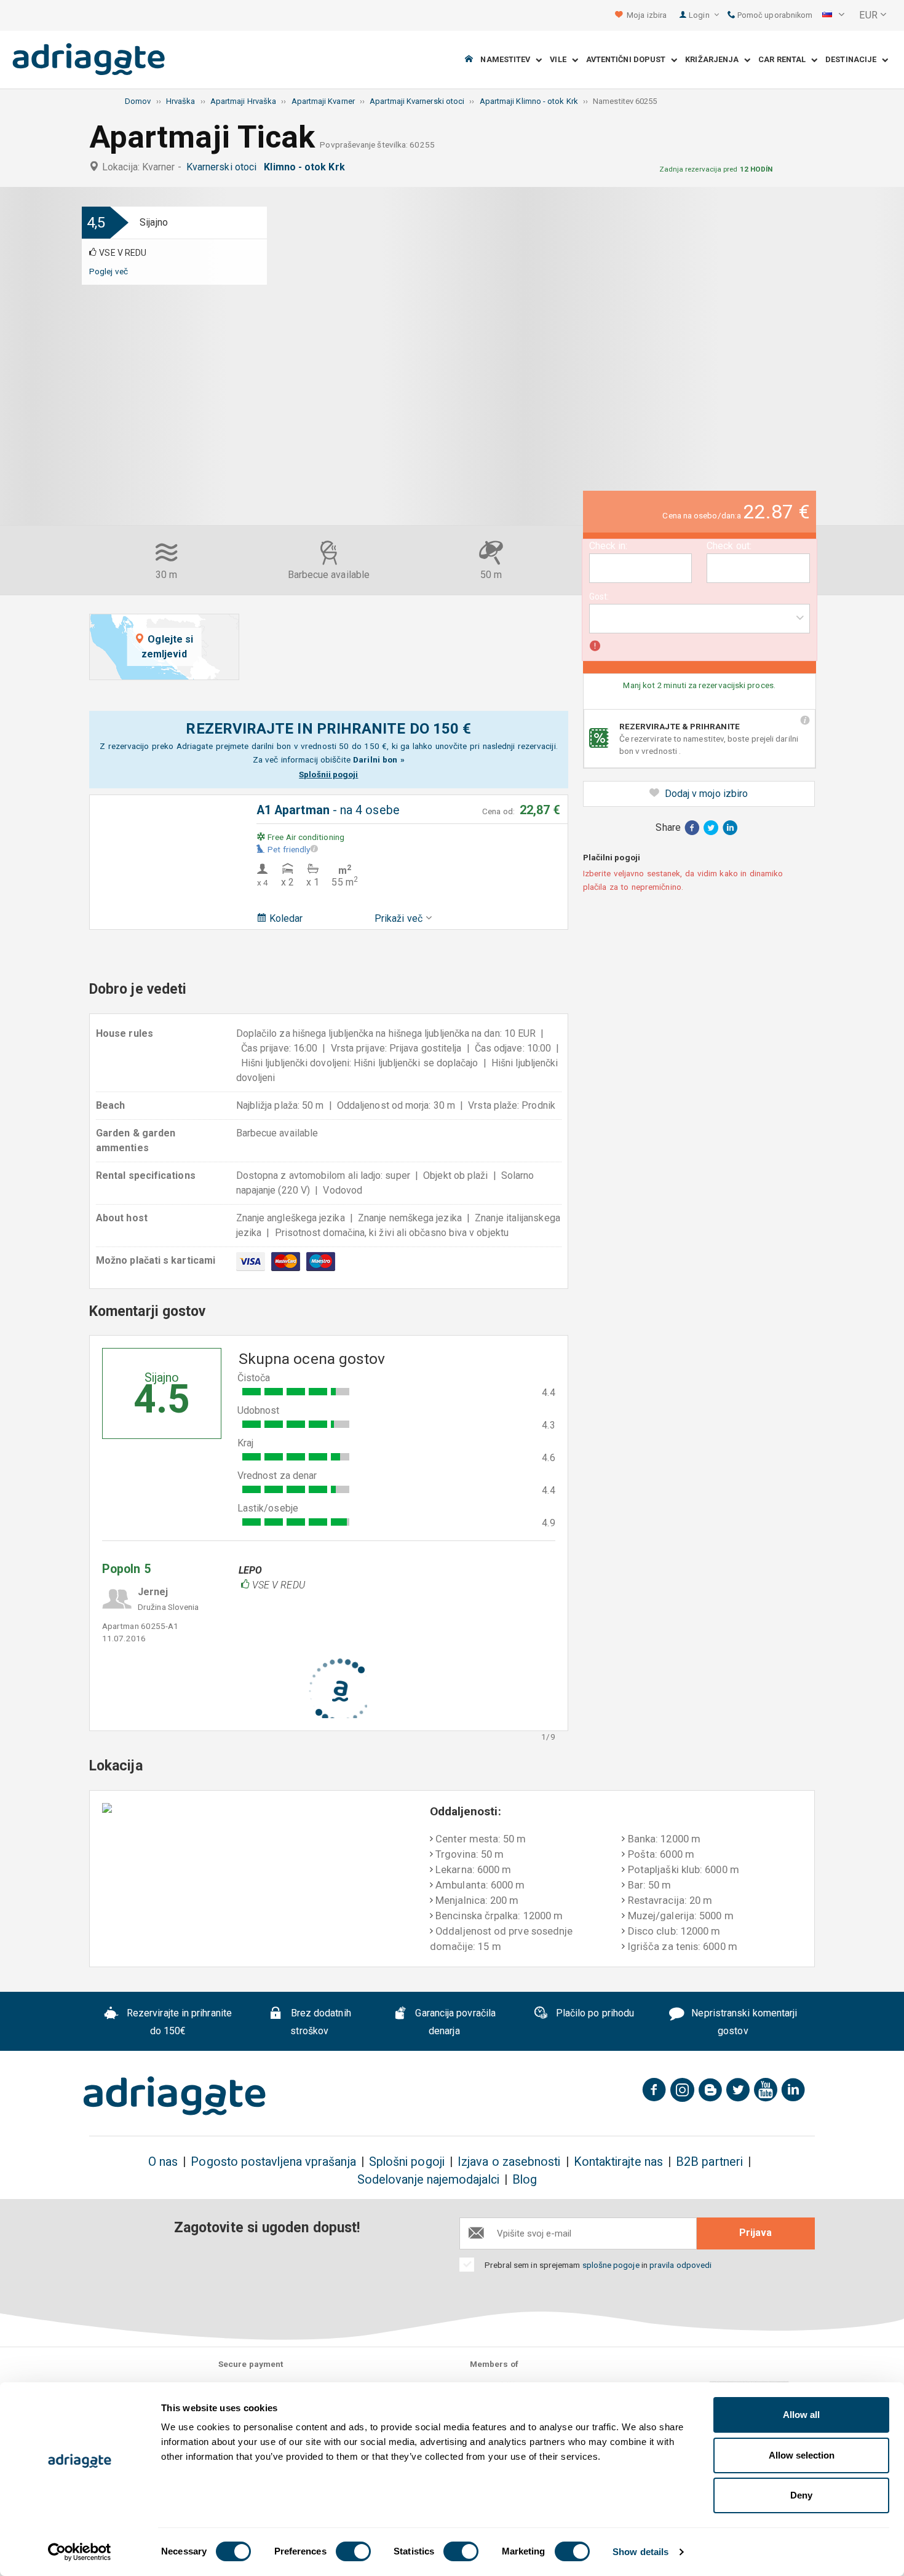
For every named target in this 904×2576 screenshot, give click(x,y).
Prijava (755, 2233)
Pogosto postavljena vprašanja (273, 2162)
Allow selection (802, 2455)
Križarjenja (715, 60)
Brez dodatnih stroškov (320, 2023)
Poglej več (109, 271)
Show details (640, 2552)
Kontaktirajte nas (618, 2162)
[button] (833, 15)
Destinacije (854, 60)
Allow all (801, 2415)
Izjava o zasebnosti (509, 2162)
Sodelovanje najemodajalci (428, 2180)
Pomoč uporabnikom (774, 15)
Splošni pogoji (407, 2162)
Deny (801, 2495)
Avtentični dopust (629, 60)
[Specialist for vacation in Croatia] (175, 2096)
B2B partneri (709, 2162)
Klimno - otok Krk (307, 167)
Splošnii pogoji (328, 774)
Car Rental (785, 60)
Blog (525, 2180)
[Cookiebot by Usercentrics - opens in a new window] (80, 2552)
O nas (163, 2162)
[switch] (353, 2551)
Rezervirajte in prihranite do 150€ (178, 2023)
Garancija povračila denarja (454, 2023)
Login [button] (700, 15)
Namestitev (508, 60)
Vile (561, 60)
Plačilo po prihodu (594, 2014)
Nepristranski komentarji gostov (743, 2023)
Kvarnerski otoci (224, 167)
